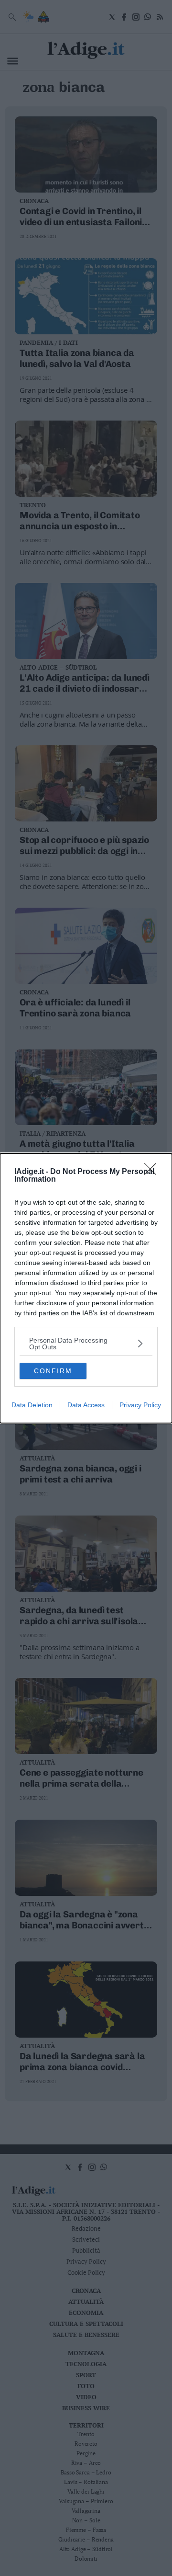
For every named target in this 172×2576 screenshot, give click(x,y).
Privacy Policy (140, 1405)
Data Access (86, 1405)
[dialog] (86, 1288)
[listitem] (86, 1344)
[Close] (153, 1172)
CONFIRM (53, 1371)
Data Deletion (32, 1405)
